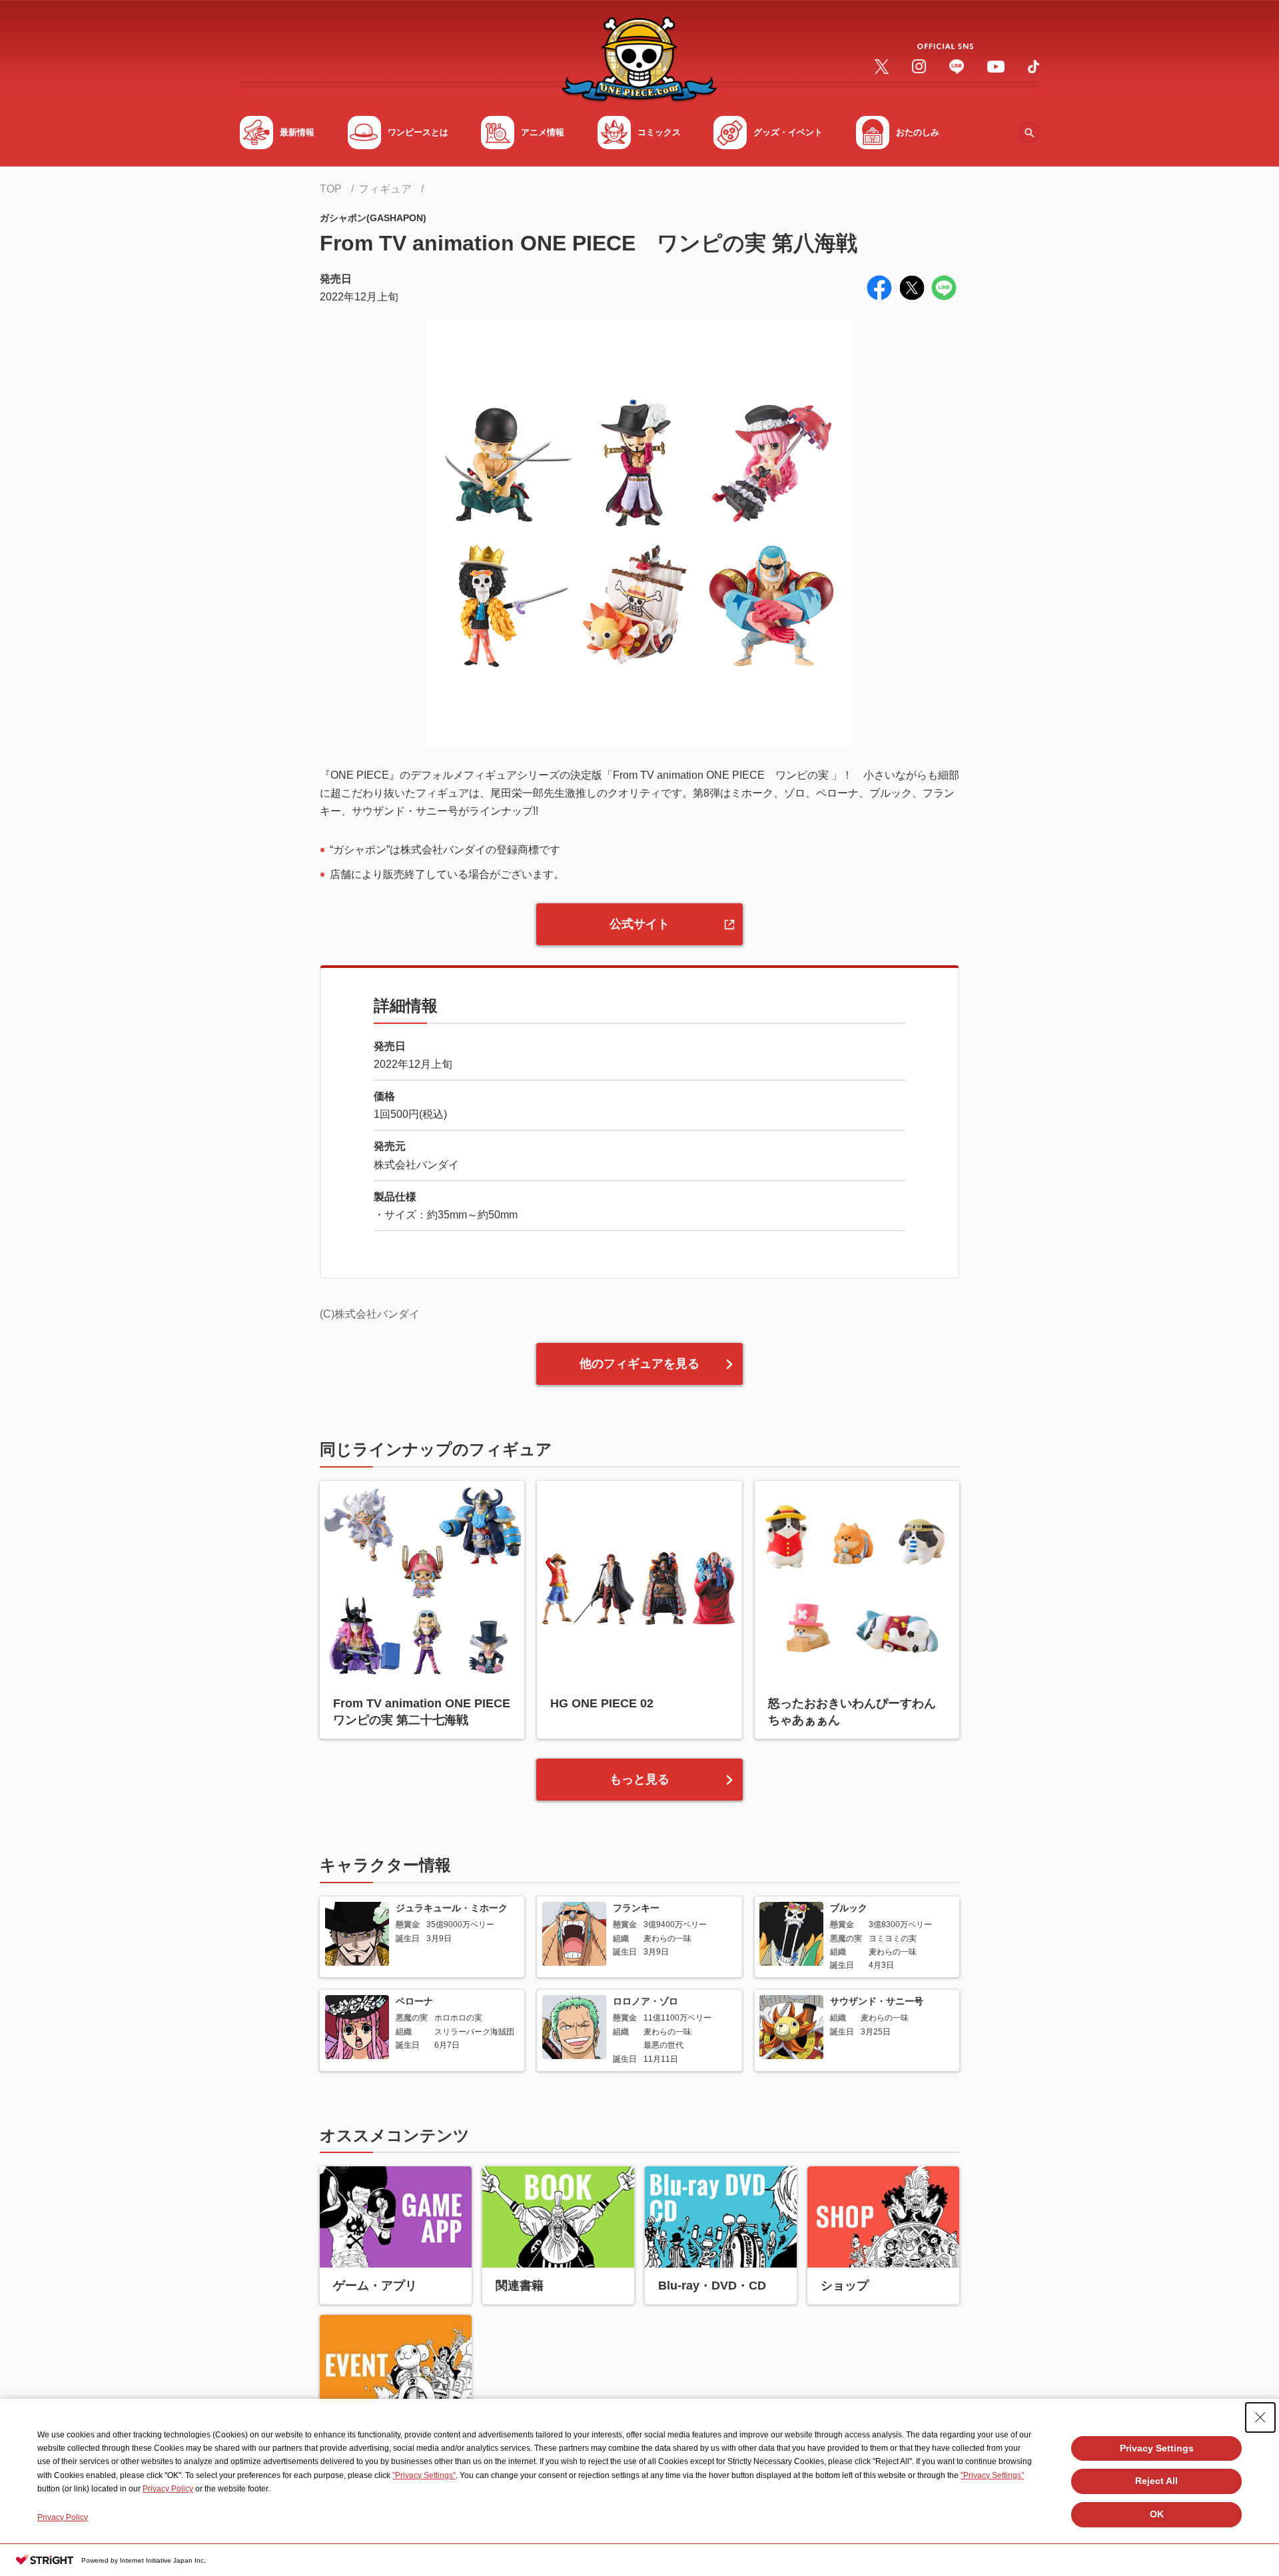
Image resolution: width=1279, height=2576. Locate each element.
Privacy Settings (1157, 2448)
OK (1157, 2514)
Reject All (1156, 2481)
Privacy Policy (168, 2489)
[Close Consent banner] (1260, 2417)
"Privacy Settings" (424, 2475)
